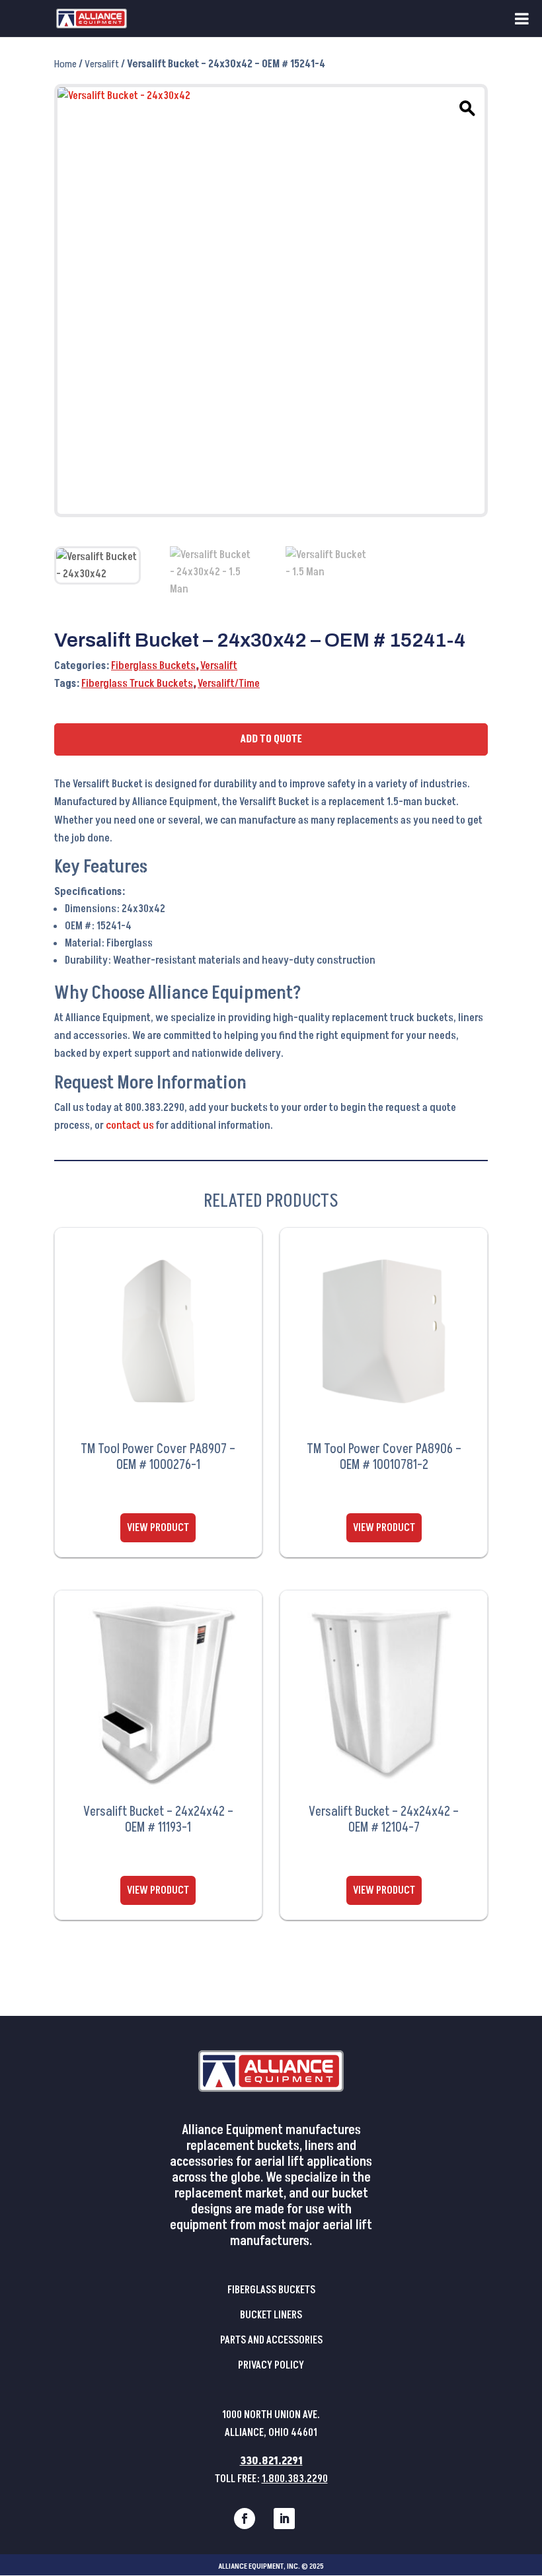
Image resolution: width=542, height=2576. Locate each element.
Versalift (102, 64)
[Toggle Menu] (522, 18)
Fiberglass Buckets (153, 666)
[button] (465, 106)
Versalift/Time (229, 684)
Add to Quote (271, 739)
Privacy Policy (271, 2365)
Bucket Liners (271, 2315)
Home (65, 64)
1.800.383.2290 (295, 2479)
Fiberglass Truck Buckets (137, 684)
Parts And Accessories (271, 2340)
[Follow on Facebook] (245, 2519)
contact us (130, 1126)
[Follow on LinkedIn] (284, 2519)
